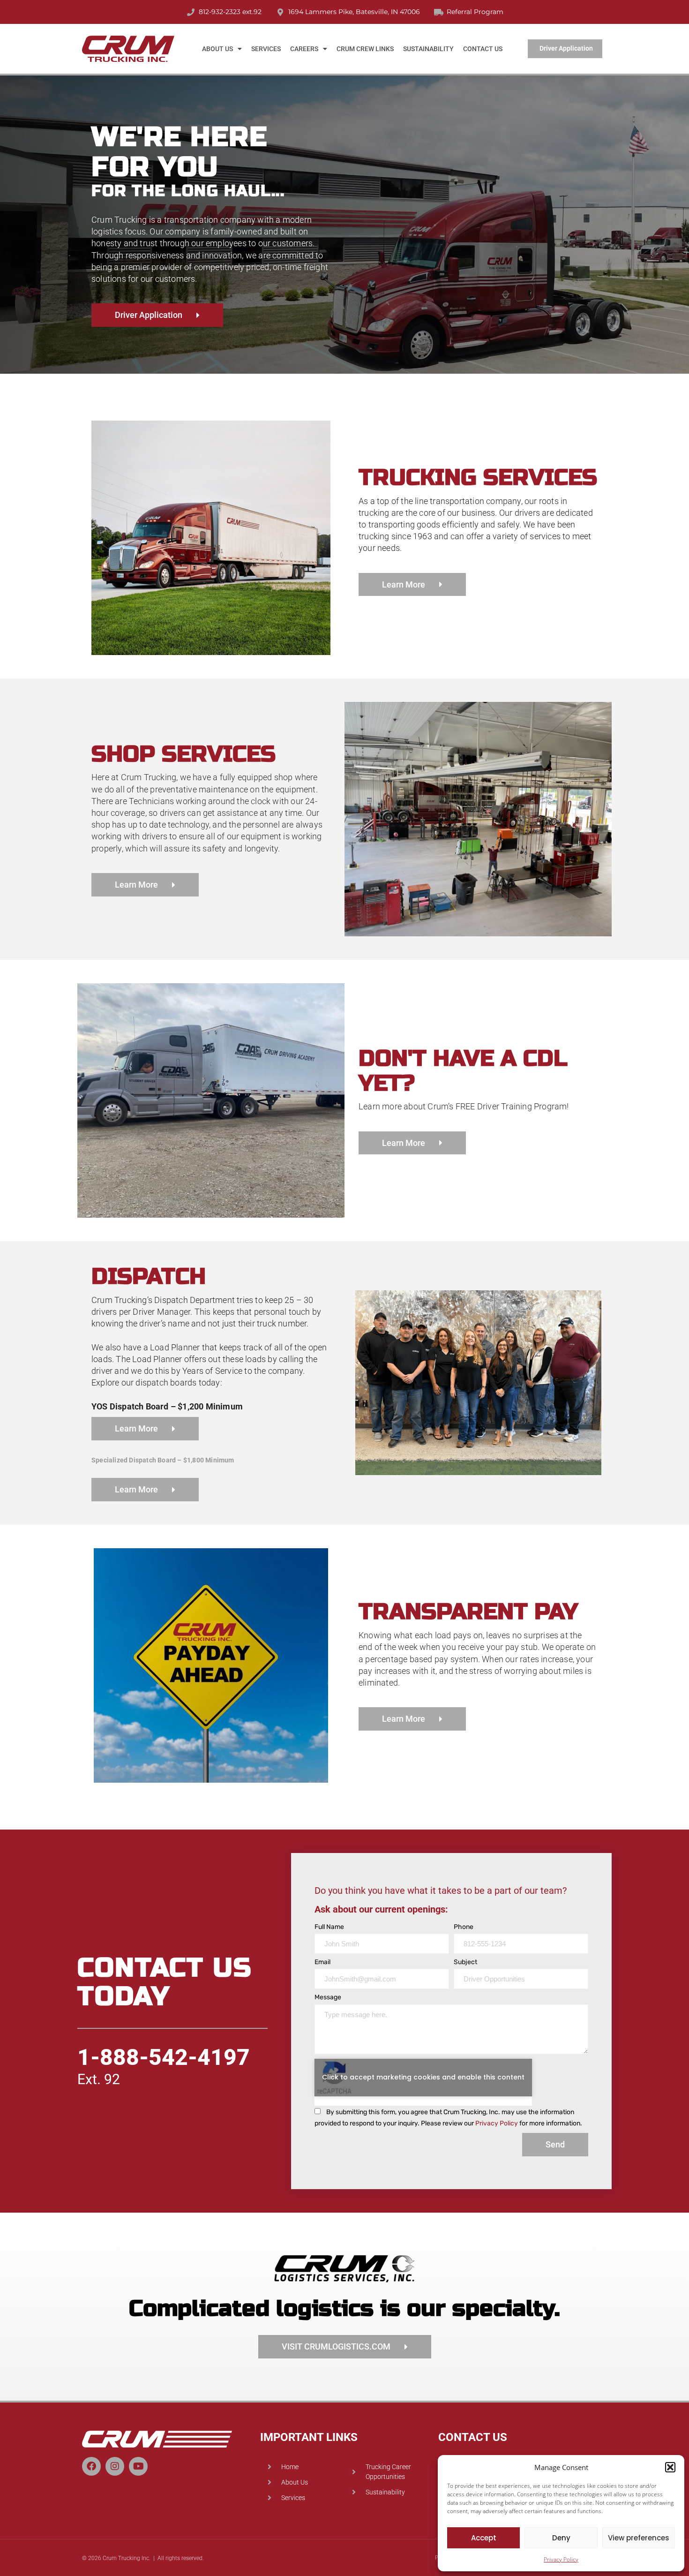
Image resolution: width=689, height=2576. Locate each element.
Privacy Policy (561, 2559)
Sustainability (428, 49)
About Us (217, 49)
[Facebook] (91, 2466)
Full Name (329, 1927)
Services (266, 49)
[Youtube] (138, 2466)
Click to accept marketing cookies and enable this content (423, 2077)
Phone (464, 1927)
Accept (484, 2538)
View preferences (639, 2538)
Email (322, 1962)
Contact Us (483, 49)
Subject (465, 1962)
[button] (670, 2467)
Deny (561, 2538)
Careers (304, 49)
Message (328, 1997)
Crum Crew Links (365, 49)
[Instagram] (115, 2466)
